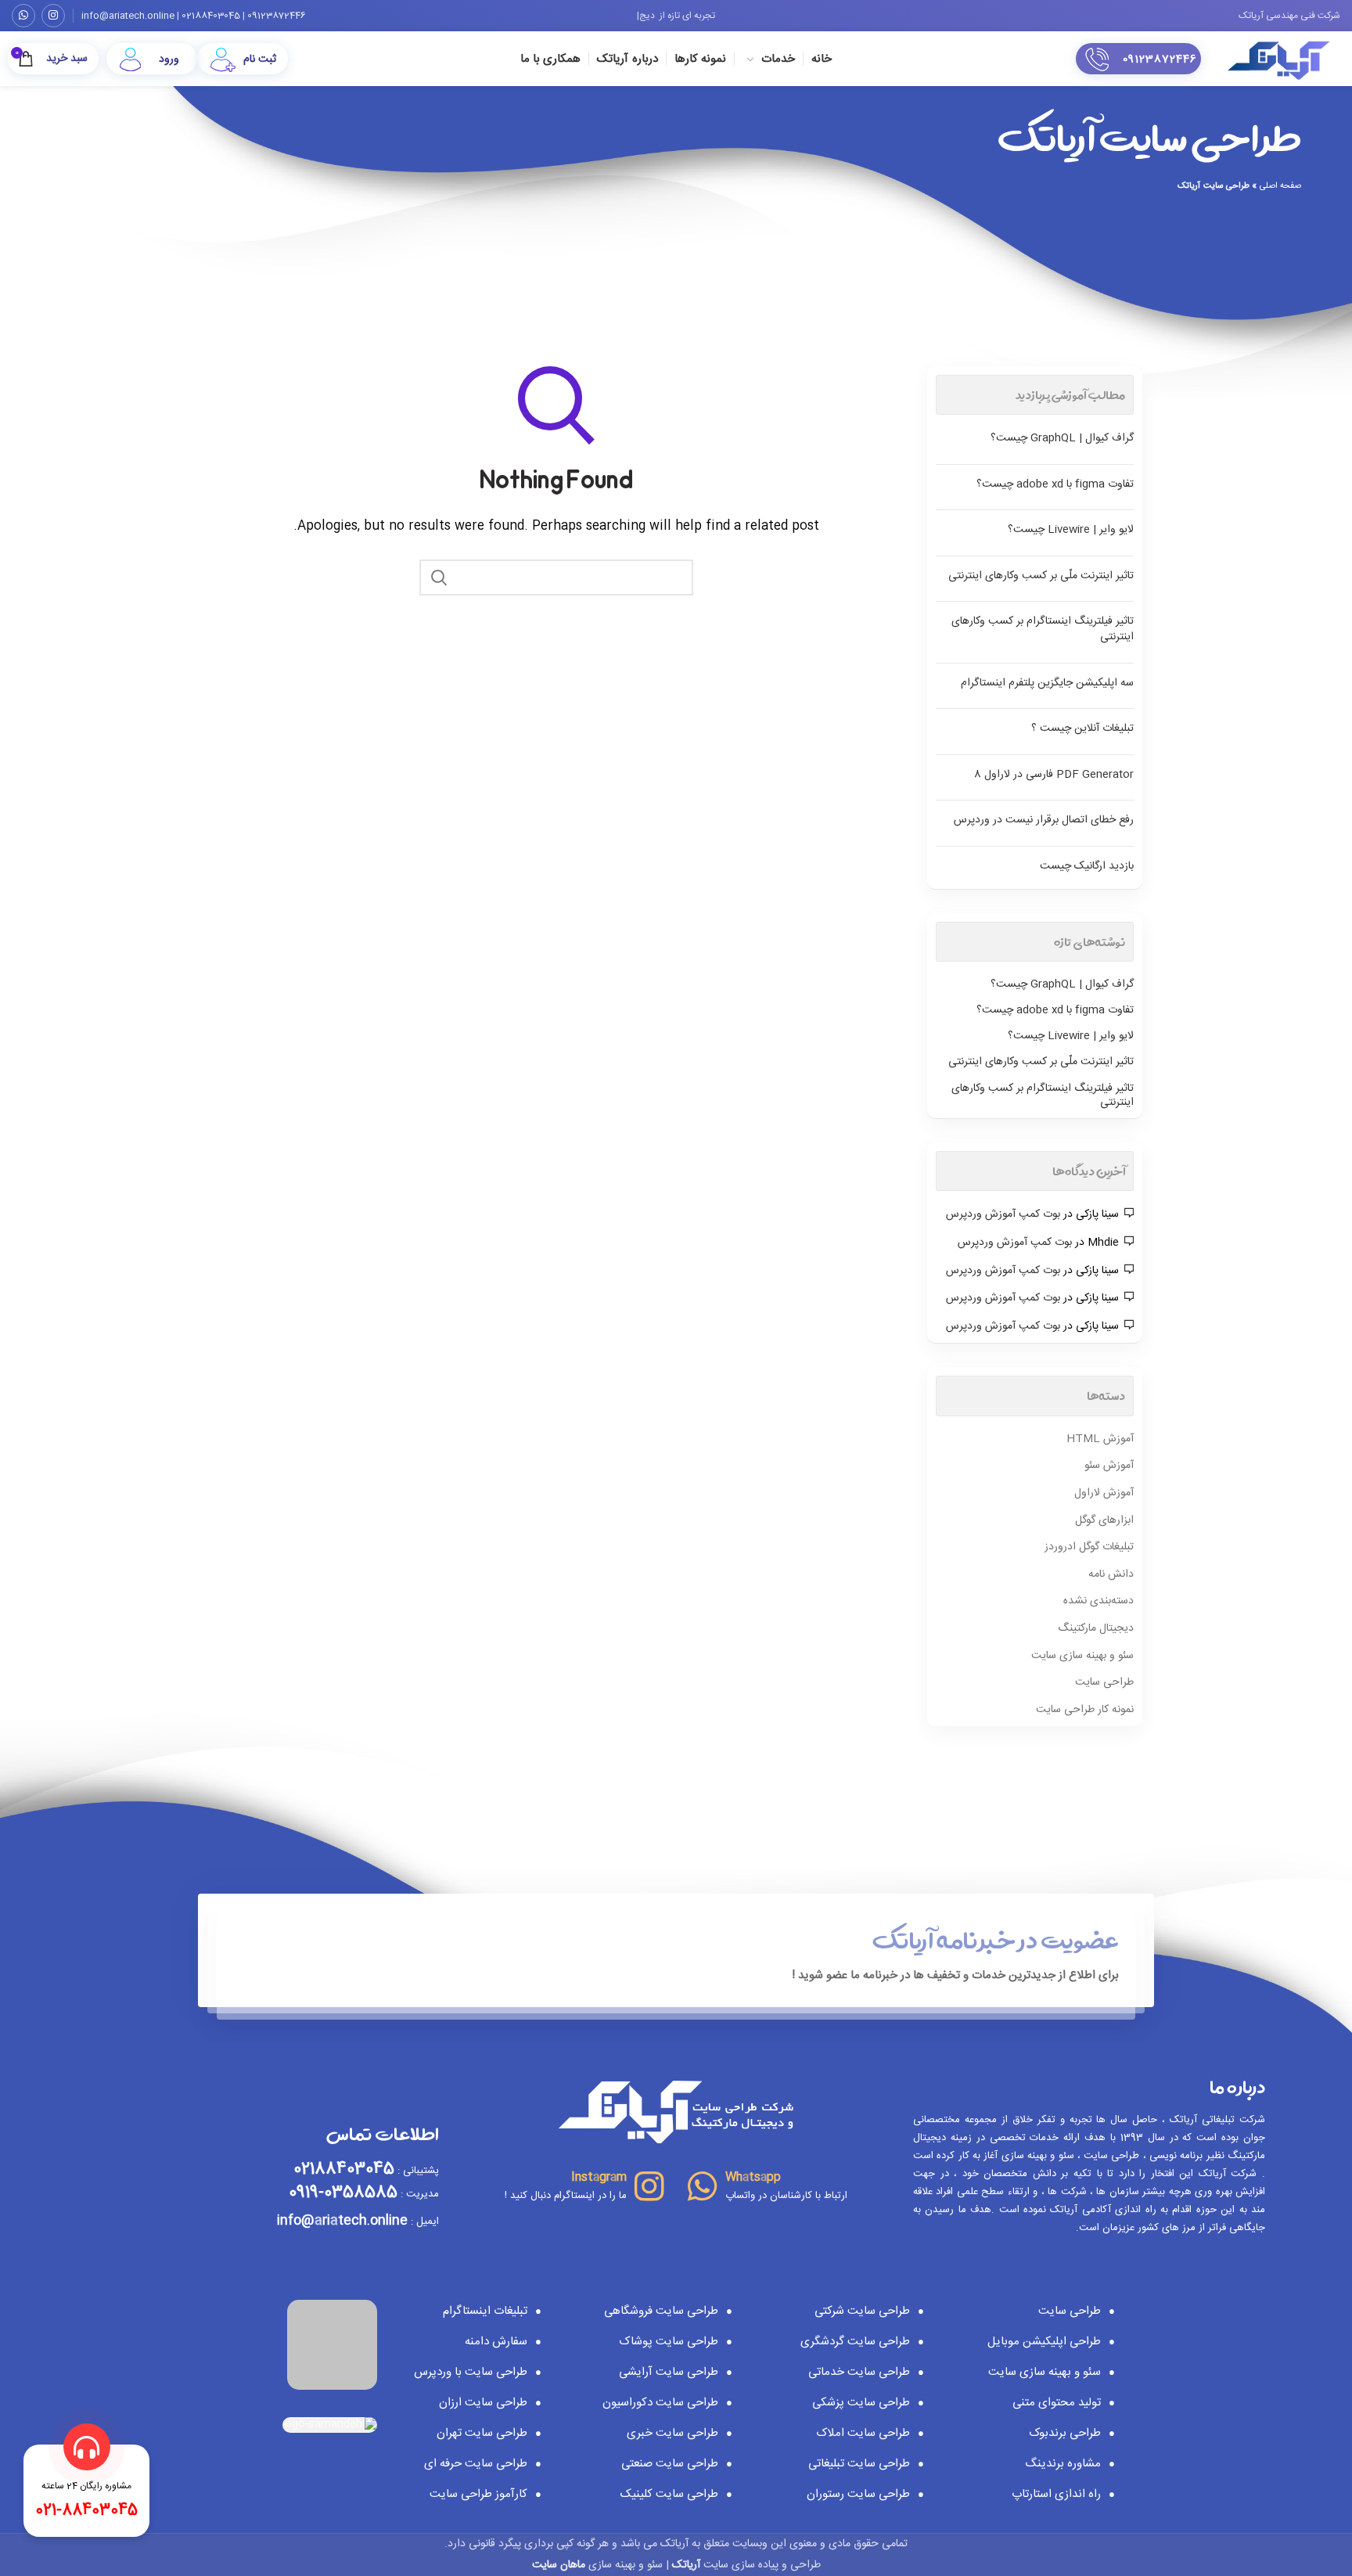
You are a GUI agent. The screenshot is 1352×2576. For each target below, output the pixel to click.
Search (439, 577)
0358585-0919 (343, 2193)
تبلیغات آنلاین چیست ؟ (1082, 729)
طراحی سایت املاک (863, 2433)
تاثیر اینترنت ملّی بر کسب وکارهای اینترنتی (1041, 576)
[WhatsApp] (23, 16)
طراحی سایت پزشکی (861, 2403)
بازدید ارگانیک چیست (1087, 866)
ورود (169, 59)
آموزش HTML (1100, 1440)
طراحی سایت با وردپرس (471, 2372)
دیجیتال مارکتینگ (1096, 1629)
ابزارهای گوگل (1104, 1521)
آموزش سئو (1109, 1466)
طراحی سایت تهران (482, 2433)
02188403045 (211, 16)
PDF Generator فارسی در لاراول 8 (1054, 775)
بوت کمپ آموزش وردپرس (1003, 1214)
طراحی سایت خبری (672, 2433)
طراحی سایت (1104, 1683)
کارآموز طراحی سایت (478, 2494)
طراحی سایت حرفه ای (476, 2464)
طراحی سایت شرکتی (862, 2311)
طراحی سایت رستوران (858, 2494)
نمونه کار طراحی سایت (1085, 1711)
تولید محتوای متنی (1057, 2403)
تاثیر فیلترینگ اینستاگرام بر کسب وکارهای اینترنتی (1043, 629)
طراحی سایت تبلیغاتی (859, 2464)
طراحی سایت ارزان (483, 2403)
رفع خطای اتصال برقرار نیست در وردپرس (1044, 820)
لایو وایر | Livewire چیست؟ (1071, 530)
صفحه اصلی (1280, 186)
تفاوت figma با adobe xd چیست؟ (1055, 484)
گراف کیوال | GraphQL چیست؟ (1062, 438)
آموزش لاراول (1104, 1494)
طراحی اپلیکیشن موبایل (1044, 2342)
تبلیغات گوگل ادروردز (1089, 1548)
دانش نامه (1111, 1575)
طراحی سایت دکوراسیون (660, 2403)
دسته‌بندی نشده (1098, 1602)
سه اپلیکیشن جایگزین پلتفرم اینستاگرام (1047, 683)
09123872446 (277, 16)
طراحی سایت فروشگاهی (661, 2311)
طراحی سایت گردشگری (855, 2342)
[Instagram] (53, 16)
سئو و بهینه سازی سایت (1082, 1657)
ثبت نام (260, 59)
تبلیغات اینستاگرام (485, 2311)
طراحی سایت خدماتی (859, 2372)
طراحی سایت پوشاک (669, 2342)
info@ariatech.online (128, 16)
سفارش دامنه (496, 2342)
